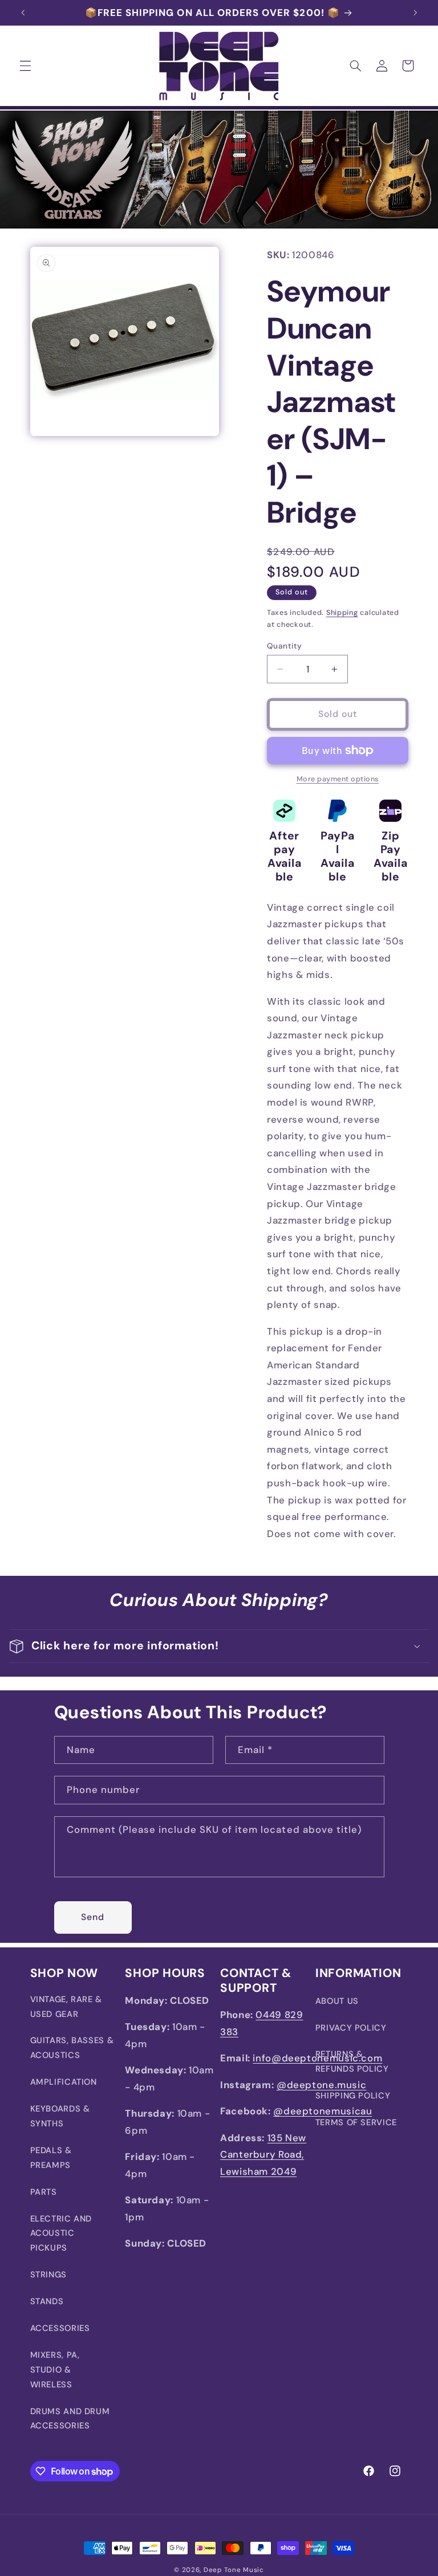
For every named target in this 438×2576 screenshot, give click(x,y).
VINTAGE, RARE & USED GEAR (66, 2007)
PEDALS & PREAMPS (51, 2158)
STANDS (47, 2301)
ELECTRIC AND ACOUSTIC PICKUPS (61, 2233)
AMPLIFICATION (64, 2082)
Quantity (284, 646)
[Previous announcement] (23, 13)
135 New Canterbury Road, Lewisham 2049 (263, 2155)
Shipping (342, 613)
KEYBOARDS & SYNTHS (60, 2116)
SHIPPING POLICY (353, 2096)
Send (93, 1917)
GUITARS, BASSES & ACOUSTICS (72, 2048)
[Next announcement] (415, 13)
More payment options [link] (338, 779)
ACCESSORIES (60, 2328)
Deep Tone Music (234, 2570)
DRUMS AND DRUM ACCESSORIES (70, 2419)
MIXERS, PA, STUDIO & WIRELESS (55, 2370)
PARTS (44, 2192)
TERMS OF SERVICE (356, 2122)
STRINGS (48, 2275)
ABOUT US (337, 2001)
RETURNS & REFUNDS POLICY (352, 2061)
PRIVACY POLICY (351, 2028)
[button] (25, 66)
